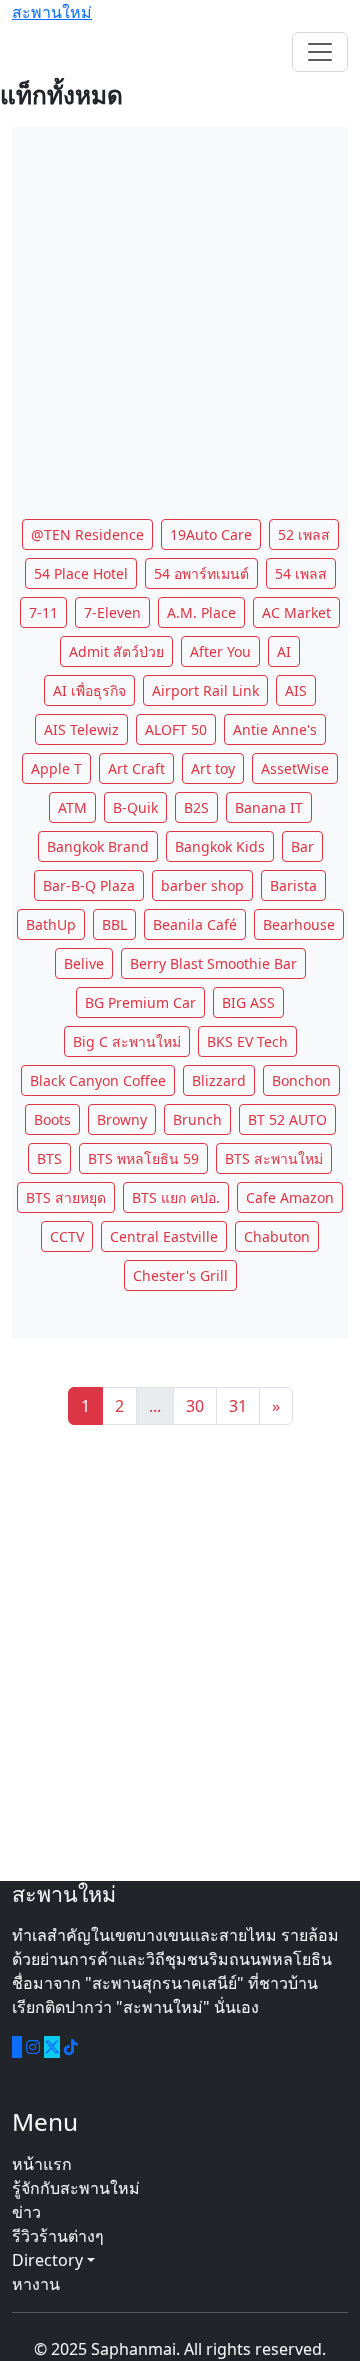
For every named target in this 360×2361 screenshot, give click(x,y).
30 (195, 1406)
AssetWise (295, 768)
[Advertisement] (180, 307)
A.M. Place (201, 612)
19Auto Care (211, 534)
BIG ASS (248, 1002)
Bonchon (301, 1080)
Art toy (213, 768)
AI (284, 651)
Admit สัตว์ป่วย (116, 651)
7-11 (43, 612)
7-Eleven (112, 612)
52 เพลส (304, 534)
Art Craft (136, 768)
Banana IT (269, 807)
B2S (196, 807)
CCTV (67, 1236)
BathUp (51, 924)
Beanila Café (195, 924)
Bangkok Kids (220, 846)
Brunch (197, 1119)
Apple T (56, 768)
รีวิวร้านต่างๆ (58, 2236)
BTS (49, 1158)
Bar (302, 846)
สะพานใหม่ (52, 12)
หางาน (36, 2284)
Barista (293, 885)
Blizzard (219, 1080)
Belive (84, 963)
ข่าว (26, 2212)
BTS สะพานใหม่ (274, 1158)
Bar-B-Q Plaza (89, 885)
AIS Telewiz (81, 729)
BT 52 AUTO (287, 1119)
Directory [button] (49, 2260)
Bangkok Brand (98, 846)
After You (220, 651)
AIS (296, 690)
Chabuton (277, 1236)
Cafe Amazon (290, 1197)
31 (238, 1406)
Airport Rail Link (205, 690)
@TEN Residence (87, 534)
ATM (72, 807)
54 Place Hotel (81, 573)
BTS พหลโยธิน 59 (143, 1158)
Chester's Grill (180, 1275)
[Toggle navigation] (320, 52)
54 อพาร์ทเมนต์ (201, 573)
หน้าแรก (42, 2164)
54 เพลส (301, 573)
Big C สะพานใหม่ (127, 1041)
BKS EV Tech (247, 1041)
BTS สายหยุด (66, 1197)
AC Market (296, 612)
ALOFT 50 (176, 729)
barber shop (202, 885)
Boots (52, 1119)
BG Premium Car (140, 1002)
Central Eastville (164, 1236)
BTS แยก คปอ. (176, 1197)
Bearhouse (299, 924)
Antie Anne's (275, 729)
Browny (122, 1119)
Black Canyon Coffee (98, 1080)
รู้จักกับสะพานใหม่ (76, 2188)
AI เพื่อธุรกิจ (89, 690)
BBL (114, 924)
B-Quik (135, 807)
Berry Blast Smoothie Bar (213, 963)
